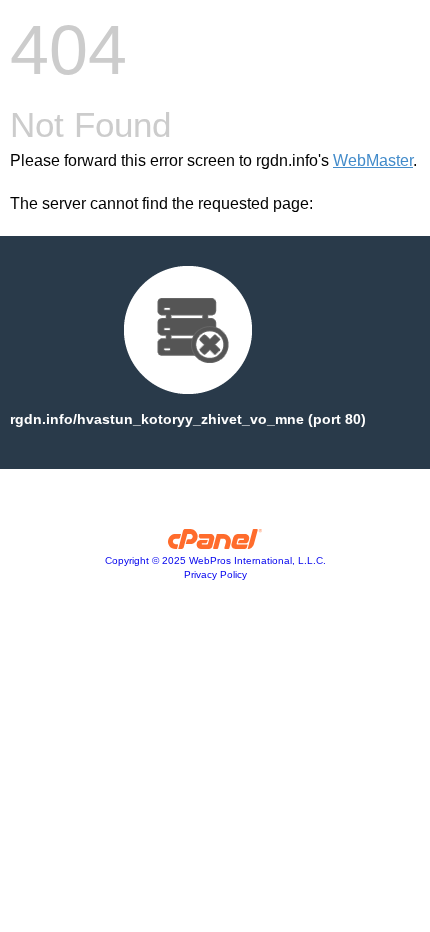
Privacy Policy (215, 574)
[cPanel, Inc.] (215, 544)
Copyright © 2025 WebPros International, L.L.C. (215, 560)
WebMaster (373, 160)
